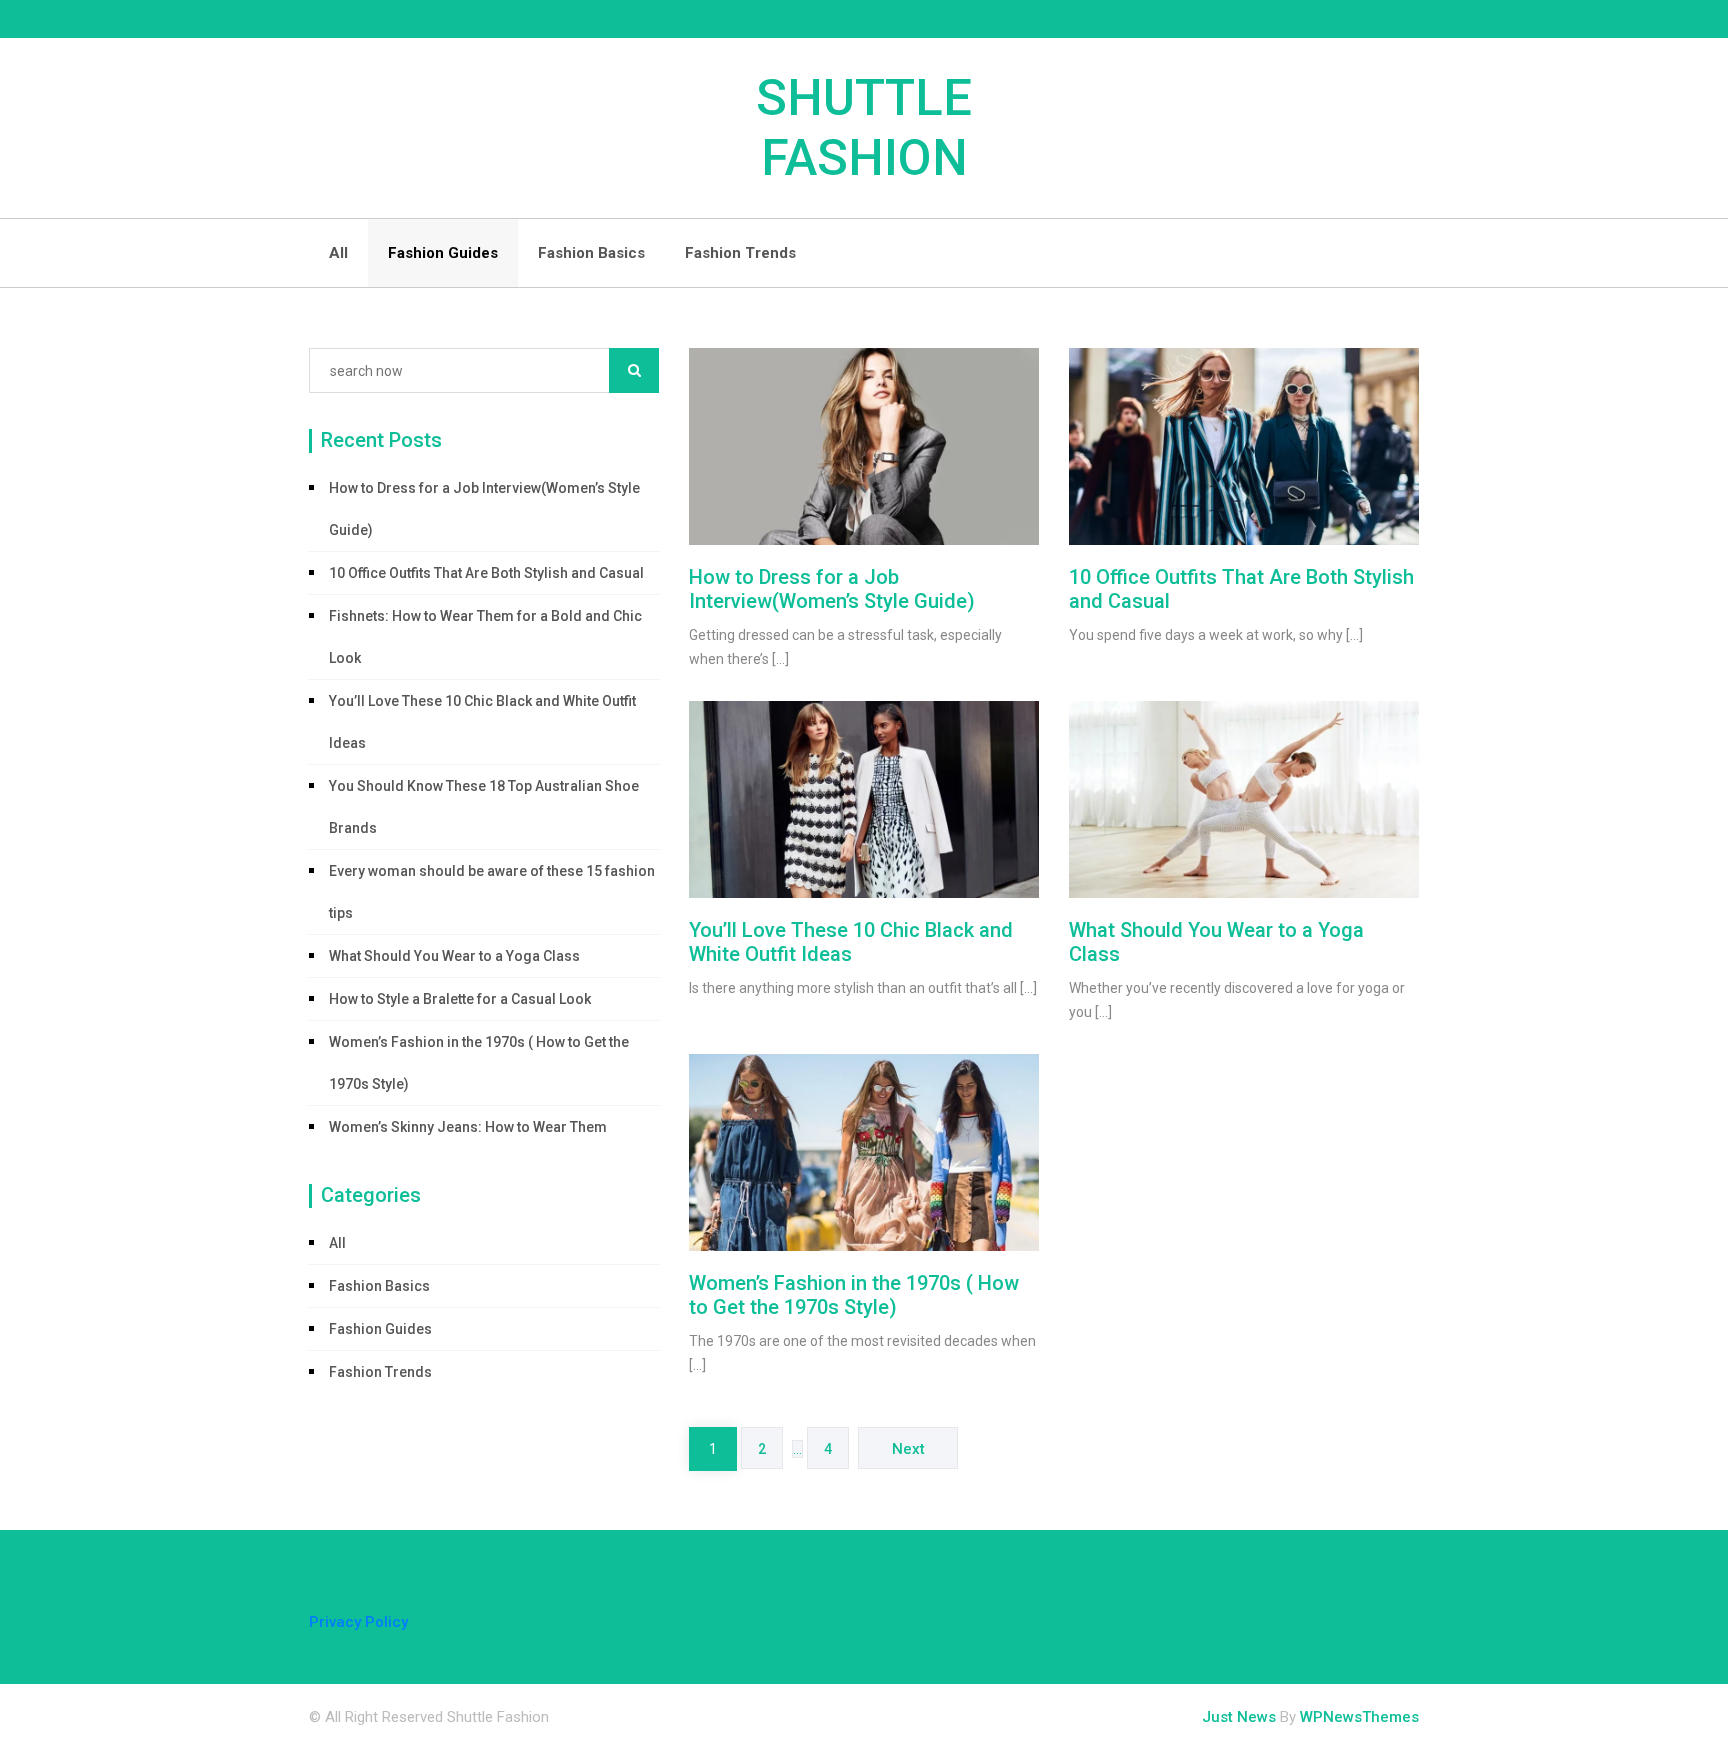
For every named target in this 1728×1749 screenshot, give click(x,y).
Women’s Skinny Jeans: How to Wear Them (468, 1127)
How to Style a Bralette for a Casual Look (460, 999)
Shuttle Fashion (864, 128)
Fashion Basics (591, 253)
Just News (1239, 1717)
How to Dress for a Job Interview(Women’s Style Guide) (484, 509)
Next (908, 1449)
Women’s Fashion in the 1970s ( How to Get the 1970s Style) (479, 1063)
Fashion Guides (443, 253)
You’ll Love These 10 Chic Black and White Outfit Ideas (482, 722)
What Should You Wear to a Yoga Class (454, 956)
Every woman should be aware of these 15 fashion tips (492, 892)
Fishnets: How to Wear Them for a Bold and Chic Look (485, 637)
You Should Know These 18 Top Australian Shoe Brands (484, 807)
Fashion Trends (740, 253)
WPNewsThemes (1359, 1717)
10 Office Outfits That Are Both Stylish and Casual (486, 573)
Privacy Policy (358, 1622)
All (338, 253)
